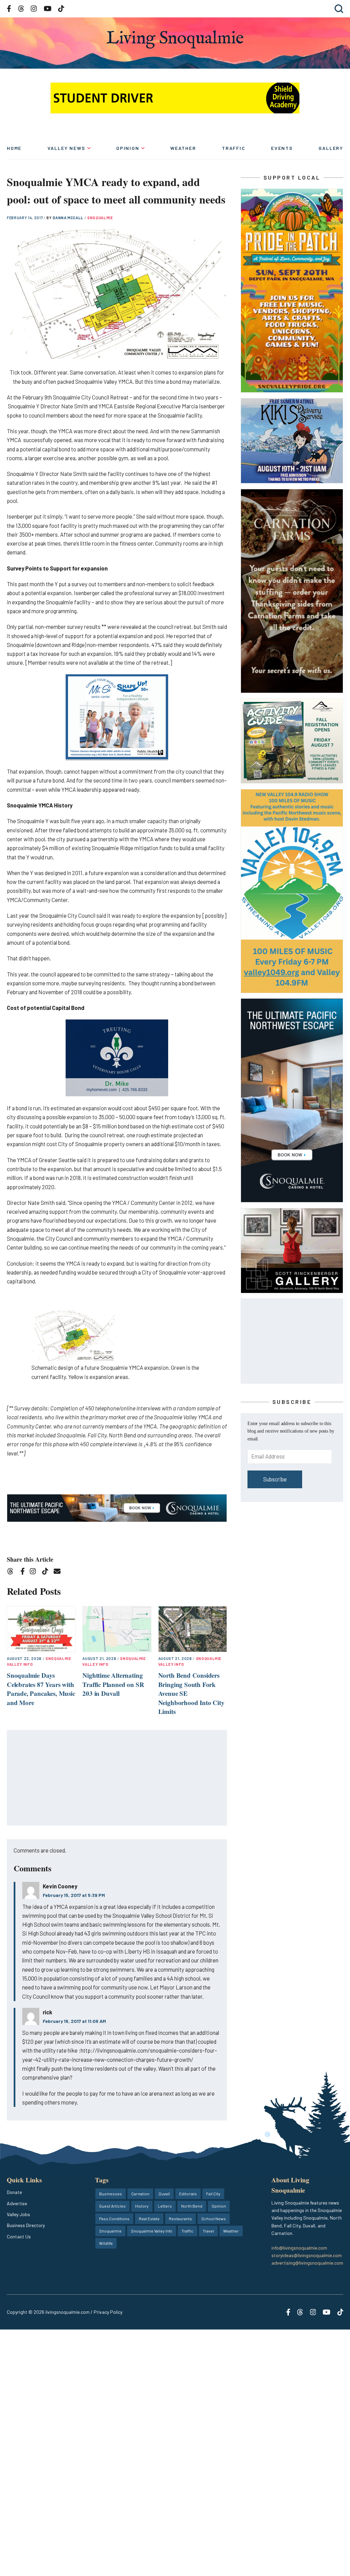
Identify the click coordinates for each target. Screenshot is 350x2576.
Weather (183, 148)
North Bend (192, 2206)
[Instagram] (35, 1572)
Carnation (140, 2194)
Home (14, 148)
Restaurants (180, 2219)
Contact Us (19, 2236)
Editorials (188, 2194)
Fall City (213, 2194)
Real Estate (149, 2219)
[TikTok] (47, 1572)
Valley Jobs (18, 2214)
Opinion (128, 148)
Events (282, 148)
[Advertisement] (117, 1778)
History (142, 2206)
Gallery (331, 148)
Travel (208, 2231)
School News (214, 2219)
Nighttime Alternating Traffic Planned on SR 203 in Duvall (113, 1684)
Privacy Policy (108, 2312)
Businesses (111, 2194)
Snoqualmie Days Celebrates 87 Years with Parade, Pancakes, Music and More (41, 1689)
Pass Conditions (114, 2219)
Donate (14, 2192)
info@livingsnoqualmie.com (299, 2248)
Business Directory (26, 2225)
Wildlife (106, 2243)
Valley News (66, 148)
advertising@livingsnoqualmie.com (307, 2263)
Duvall (164, 2194)
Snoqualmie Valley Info (152, 2231)
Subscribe (275, 1479)
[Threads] (12, 1572)
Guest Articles (112, 2206)
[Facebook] (24, 1572)
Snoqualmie (100, 218)
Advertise (17, 2203)
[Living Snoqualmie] (175, 39)
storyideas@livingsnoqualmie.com (307, 2255)
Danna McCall (69, 218)
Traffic (234, 148)
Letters (165, 2206)
